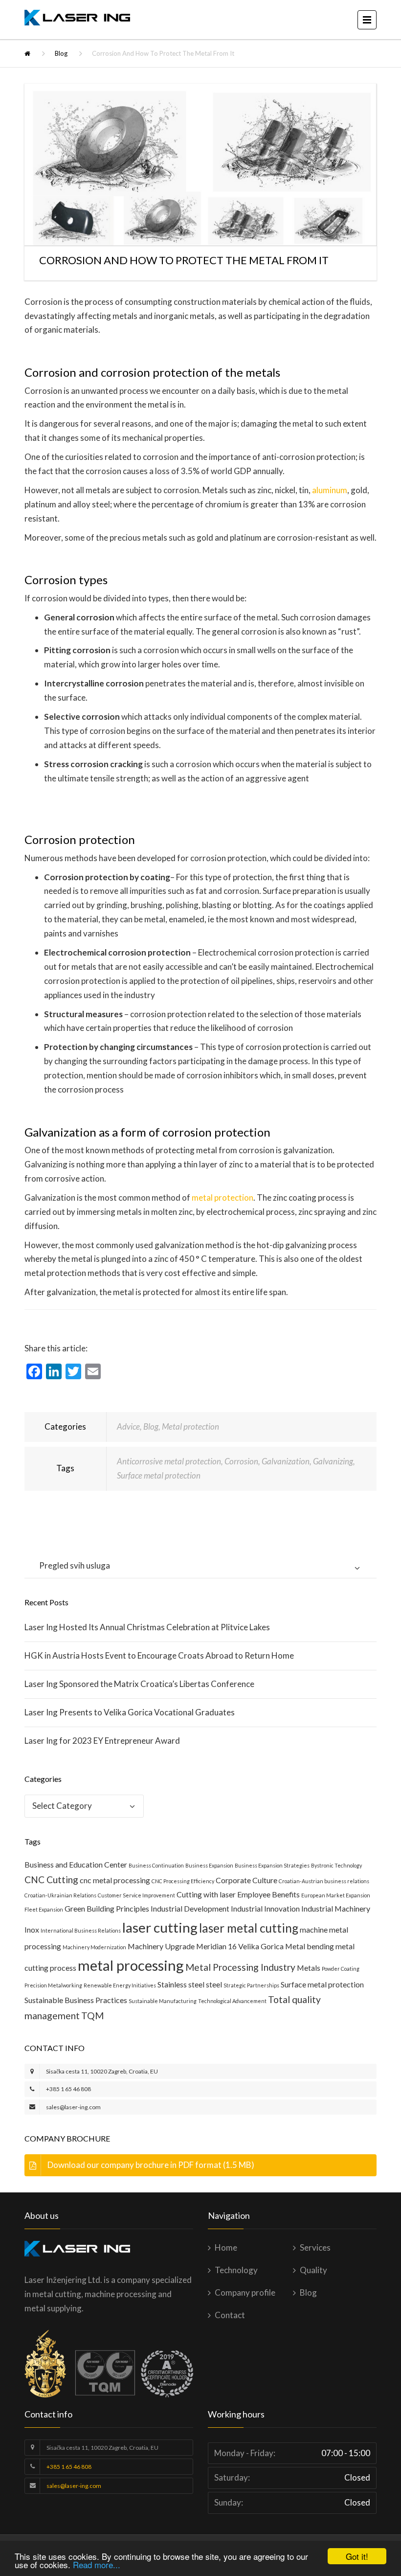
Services (315, 2247)
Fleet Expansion (44, 1909)
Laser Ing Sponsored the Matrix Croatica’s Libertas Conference (139, 1684)
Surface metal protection (159, 1475)
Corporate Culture (246, 1880)
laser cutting (160, 1927)
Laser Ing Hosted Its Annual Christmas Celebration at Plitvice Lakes (147, 1627)
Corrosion (241, 1461)
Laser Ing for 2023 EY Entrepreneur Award (102, 1741)
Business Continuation (156, 1865)
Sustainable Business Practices (76, 2000)
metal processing (131, 1965)
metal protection (223, 1197)
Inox (32, 1929)
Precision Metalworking (53, 1985)
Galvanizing (333, 1461)
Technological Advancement (232, 2001)
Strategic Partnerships (251, 1985)
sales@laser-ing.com (73, 2107)
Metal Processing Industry (240, 1967)
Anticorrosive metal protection (169, 1461)
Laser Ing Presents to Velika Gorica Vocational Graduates (130, 1712)
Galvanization (286, 1461)
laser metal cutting (249, 1928)
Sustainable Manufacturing (163, 2001)
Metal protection (190, 1426)
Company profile (245, 2292)
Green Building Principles (107, 1908)
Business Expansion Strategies (272, 1865)
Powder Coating (341, 1969)
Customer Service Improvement (136, 1895)
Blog (61, 53)
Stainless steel (181, 1984)
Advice (128, 1426)
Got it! (357, 2556)
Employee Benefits (268, 1894)
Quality (313, 2270)
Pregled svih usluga (75, 1565)
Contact (230, 2315)
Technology (236, 2270)
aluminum (330, 490)
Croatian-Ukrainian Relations (60, 1895)
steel (214, 1984)
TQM (92, 2016)
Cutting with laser (206, 1894)
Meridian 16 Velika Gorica (240, 1946)
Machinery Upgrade (161, 1946)
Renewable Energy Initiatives (120, 1985)
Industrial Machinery (336, 1908)
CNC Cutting (51, 1880)
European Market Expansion (336, 1895)
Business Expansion (209, 1865)
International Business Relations (81, 1930)
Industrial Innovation (265, 1908)
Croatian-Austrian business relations (324, 1881)
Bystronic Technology (336, 1865)
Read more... (97, 2565)
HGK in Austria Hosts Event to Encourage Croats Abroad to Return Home (159, 1655)
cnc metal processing (115, 1880)
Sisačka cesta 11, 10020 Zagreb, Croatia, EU (102, 2071)
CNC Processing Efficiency (183, 1881)
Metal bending (310, 1946)
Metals (309, 1968)
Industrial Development (190, 1908)
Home (226, 2247)
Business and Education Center (76, 1864)
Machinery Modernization (94, 1947)
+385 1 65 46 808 (68, 2089)
